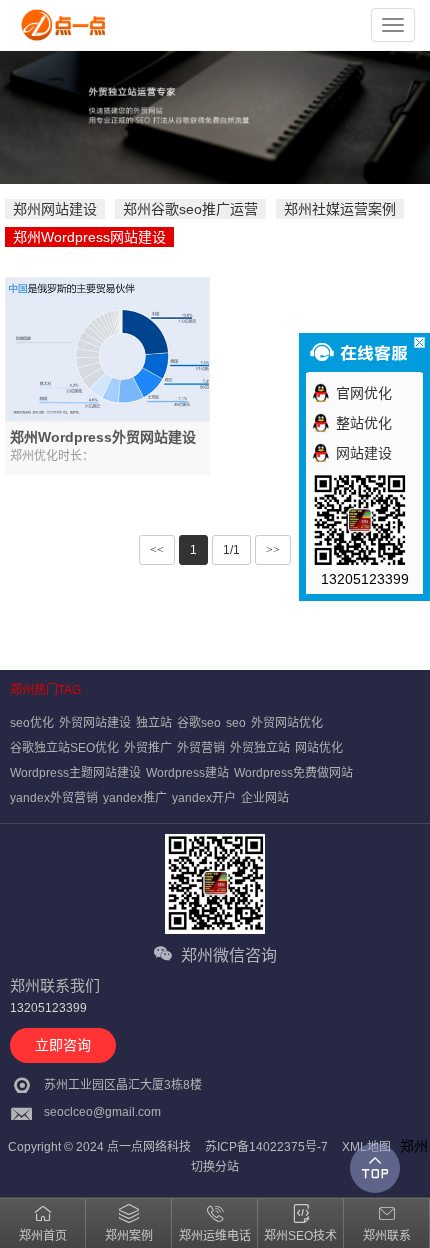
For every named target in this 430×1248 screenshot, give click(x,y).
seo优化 (32, 723)
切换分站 (215, 1167)
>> (273, 550)
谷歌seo (199, 723)
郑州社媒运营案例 (340, 209)
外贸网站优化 (287, 723)
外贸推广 (148, 748)
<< (157, 550)
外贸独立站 (260, 748)
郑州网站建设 (55, 209)
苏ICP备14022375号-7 (266, 1147)
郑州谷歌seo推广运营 (190, 209)
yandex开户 (204, 798)
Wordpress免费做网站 (293, 773)
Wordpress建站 (187, 773)
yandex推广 (135, 798)
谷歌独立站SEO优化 (64, 748)
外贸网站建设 (95, 723)
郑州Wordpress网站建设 (89, 237)
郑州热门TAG (45, 690)
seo (236, 723)
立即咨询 (63, 1045)
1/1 (231, 550)
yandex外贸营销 (54, 798)
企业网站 (265, 798)
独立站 (154, 723)
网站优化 (319, 748)
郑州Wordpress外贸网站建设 (103, 437)
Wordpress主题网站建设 (75, 773)
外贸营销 (201, 748)
